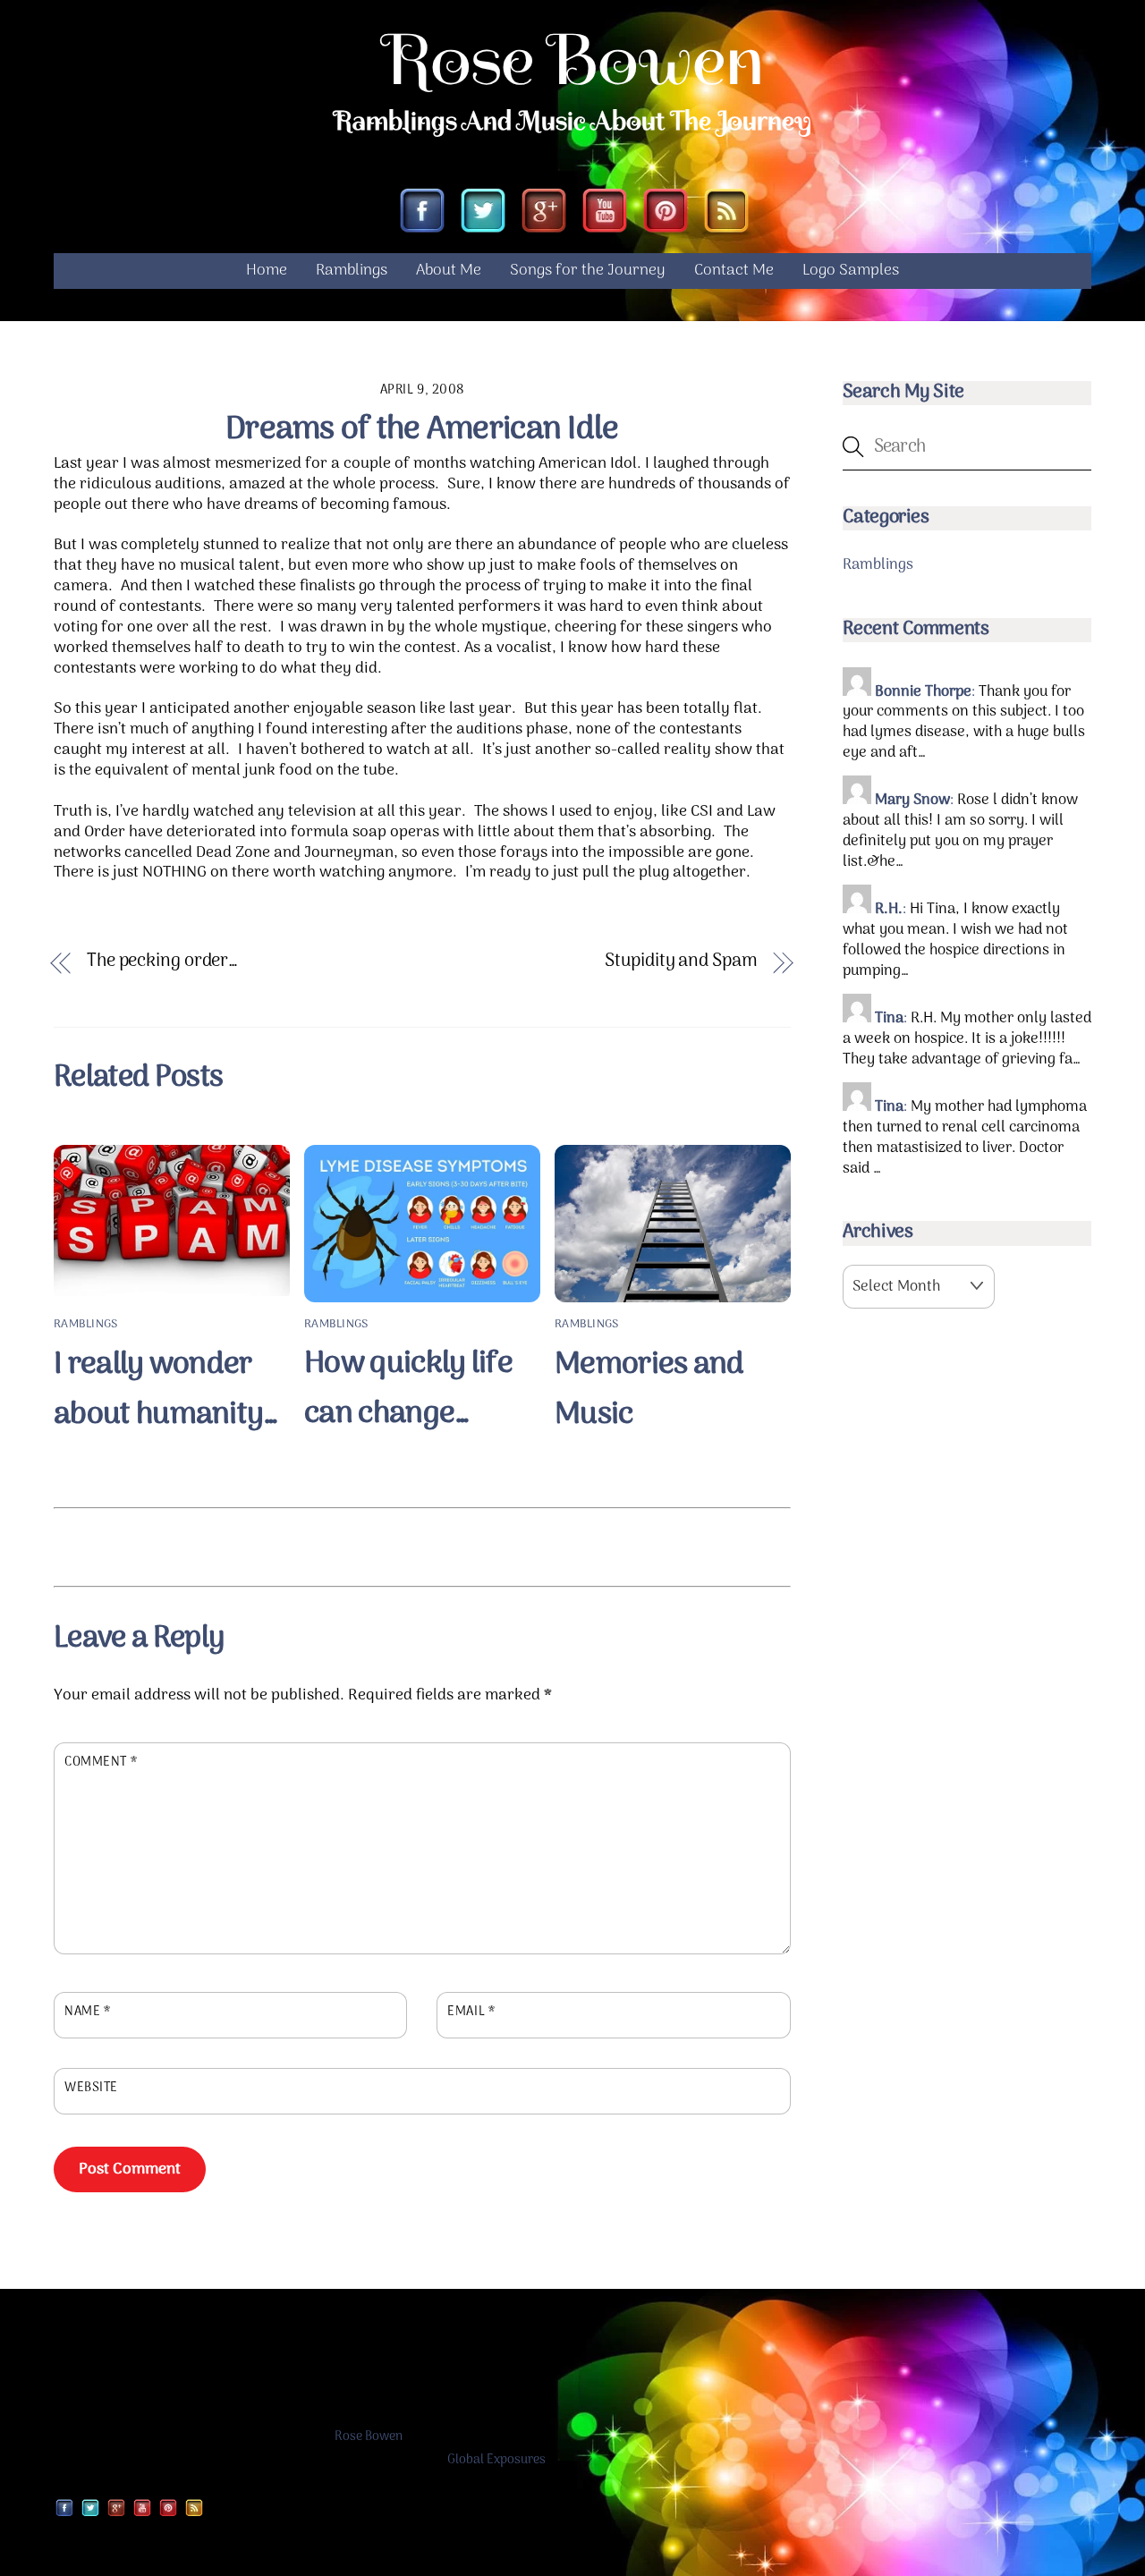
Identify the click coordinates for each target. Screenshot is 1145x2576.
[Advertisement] (422, 1544)
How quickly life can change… (408, 1389)
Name (87, 2012)
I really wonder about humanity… (166, 1390)
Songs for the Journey (588, 271)
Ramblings (352, 271)
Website (91, 2089)
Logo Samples (851, 271)
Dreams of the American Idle (422, 430)
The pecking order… (162, 962)
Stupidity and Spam (681, 962)
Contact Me (734, 271)
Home (267, 271)
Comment (101, 1763)
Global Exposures (496, 2460)
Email (471, 2012)
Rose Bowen (369, 2437)
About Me (449, 271)
